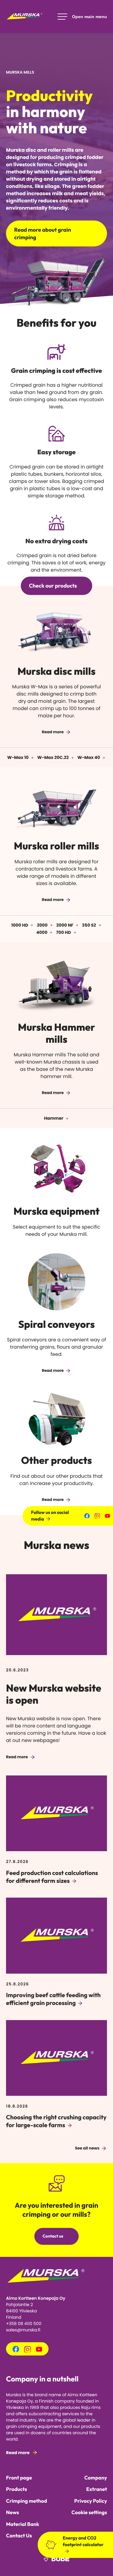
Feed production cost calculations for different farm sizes (52, 1877)
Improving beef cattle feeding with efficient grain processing (53, 1999)
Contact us (53, 2236)
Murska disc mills (56, 671)
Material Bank (23, 2524)
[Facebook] (87, 1516)
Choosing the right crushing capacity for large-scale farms (56, 2121)
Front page (19, 2478)
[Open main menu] (82, 17)
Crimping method (27, 2501)
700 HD (63, 932)
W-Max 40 (89, 757)
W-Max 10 (18, 757)
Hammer (54, 1118)
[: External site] (56, 2561)
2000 (42, 925)
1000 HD (20, 925)
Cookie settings (89, 2513)
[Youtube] (107, 1516)
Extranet (97, 2489)
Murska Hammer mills (57, 1033)
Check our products (53, 586)
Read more (53, 732)
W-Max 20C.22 (53, 757)
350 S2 (89, 925)
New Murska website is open (54, 1694)
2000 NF (65, 925)
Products (16, 2489)
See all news (87, 2148)
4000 (42, 932)
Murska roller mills (56, 846)
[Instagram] (97, 1516)
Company (96, 2478)
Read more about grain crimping (43, 233)
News (13, 2513)
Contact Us (19, 2536)
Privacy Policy (91, 2501)
